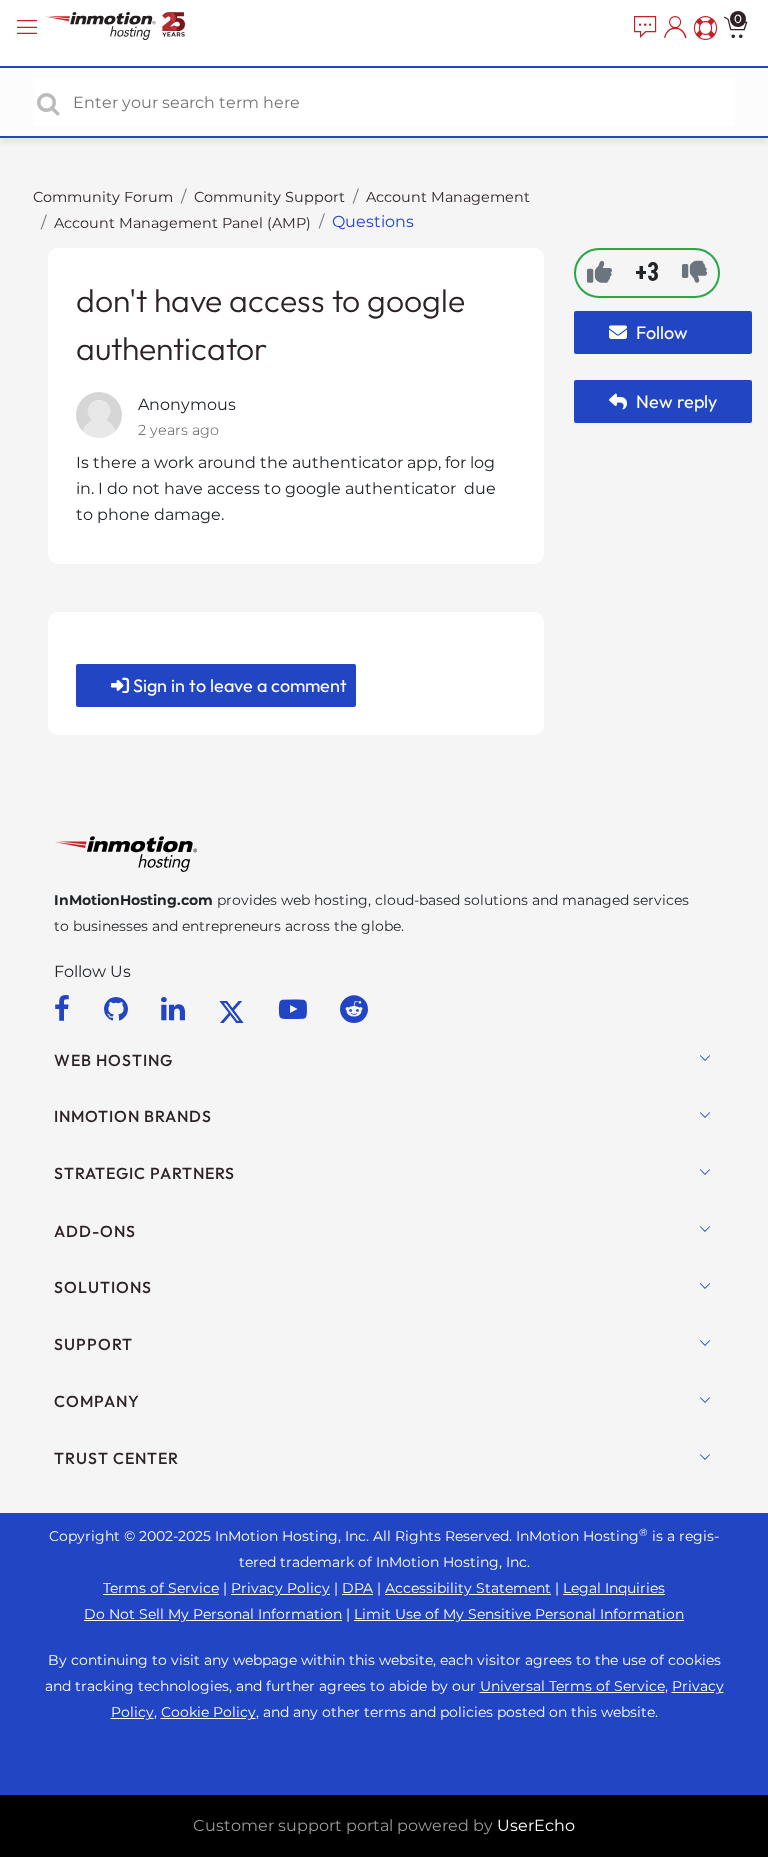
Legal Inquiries (614, 1588)
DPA (357, 1588)
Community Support (269, 197)
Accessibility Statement (468, 1588)
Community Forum (103, 197)
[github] (119, 1009)
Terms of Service (161, 1588)
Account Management (448, 197)
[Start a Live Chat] (643, 28)
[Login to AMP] (673, 28)
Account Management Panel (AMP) (182, 223)
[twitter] (235, 1009)
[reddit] (354, 1009)
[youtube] (296, 1009)
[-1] (694, 272)
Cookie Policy (208, 1712)
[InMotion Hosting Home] (135, 27)
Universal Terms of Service (572, 1686)
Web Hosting (113, 1060)
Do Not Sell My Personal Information (213, 1614)
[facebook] (65, 1009)
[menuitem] (643, 28)
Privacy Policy (280, 1588)
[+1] (599, 272)
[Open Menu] (30, 27)
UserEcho (536, 1825)
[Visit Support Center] (703, 28)
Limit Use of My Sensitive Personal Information (519, 1614)
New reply (674, 401)
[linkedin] (176, 1009)
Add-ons (95, 1231)
